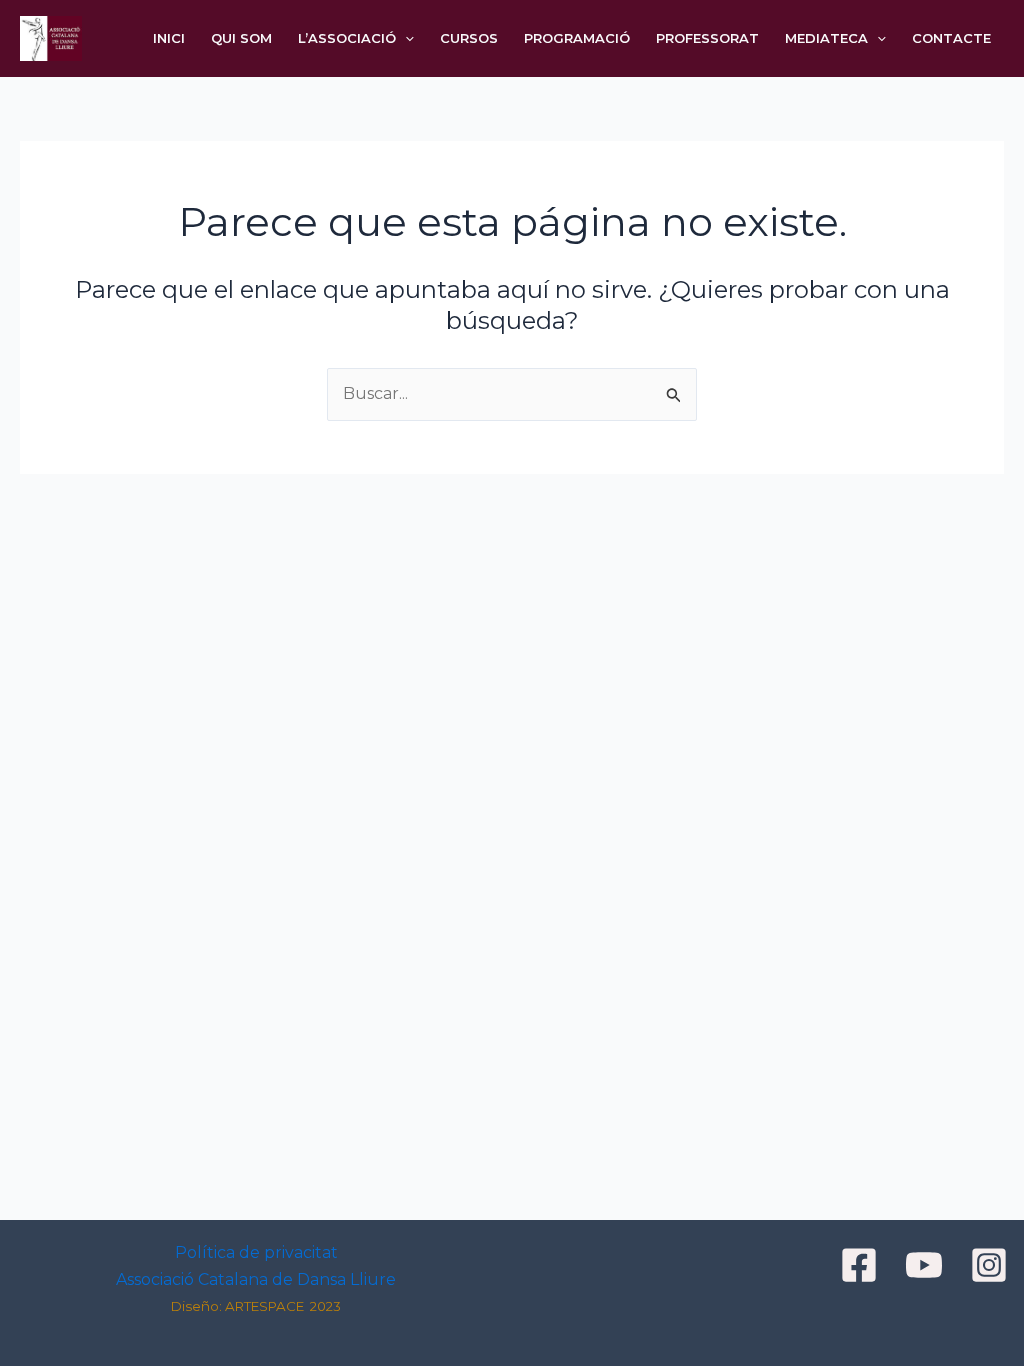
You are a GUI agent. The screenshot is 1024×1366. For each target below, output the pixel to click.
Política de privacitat (256, 1252)
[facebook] (862, 1265)
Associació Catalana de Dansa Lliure (256, 1279)
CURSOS (469, 38)
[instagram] (992, 1265)
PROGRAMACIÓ (577, 38)
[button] (405, 38)
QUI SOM (241, 38)
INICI (169, 38)
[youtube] (927, 1265)
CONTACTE (951, 38)
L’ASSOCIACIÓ (347, 38)
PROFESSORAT (707, 38)
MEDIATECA (826, 38)
